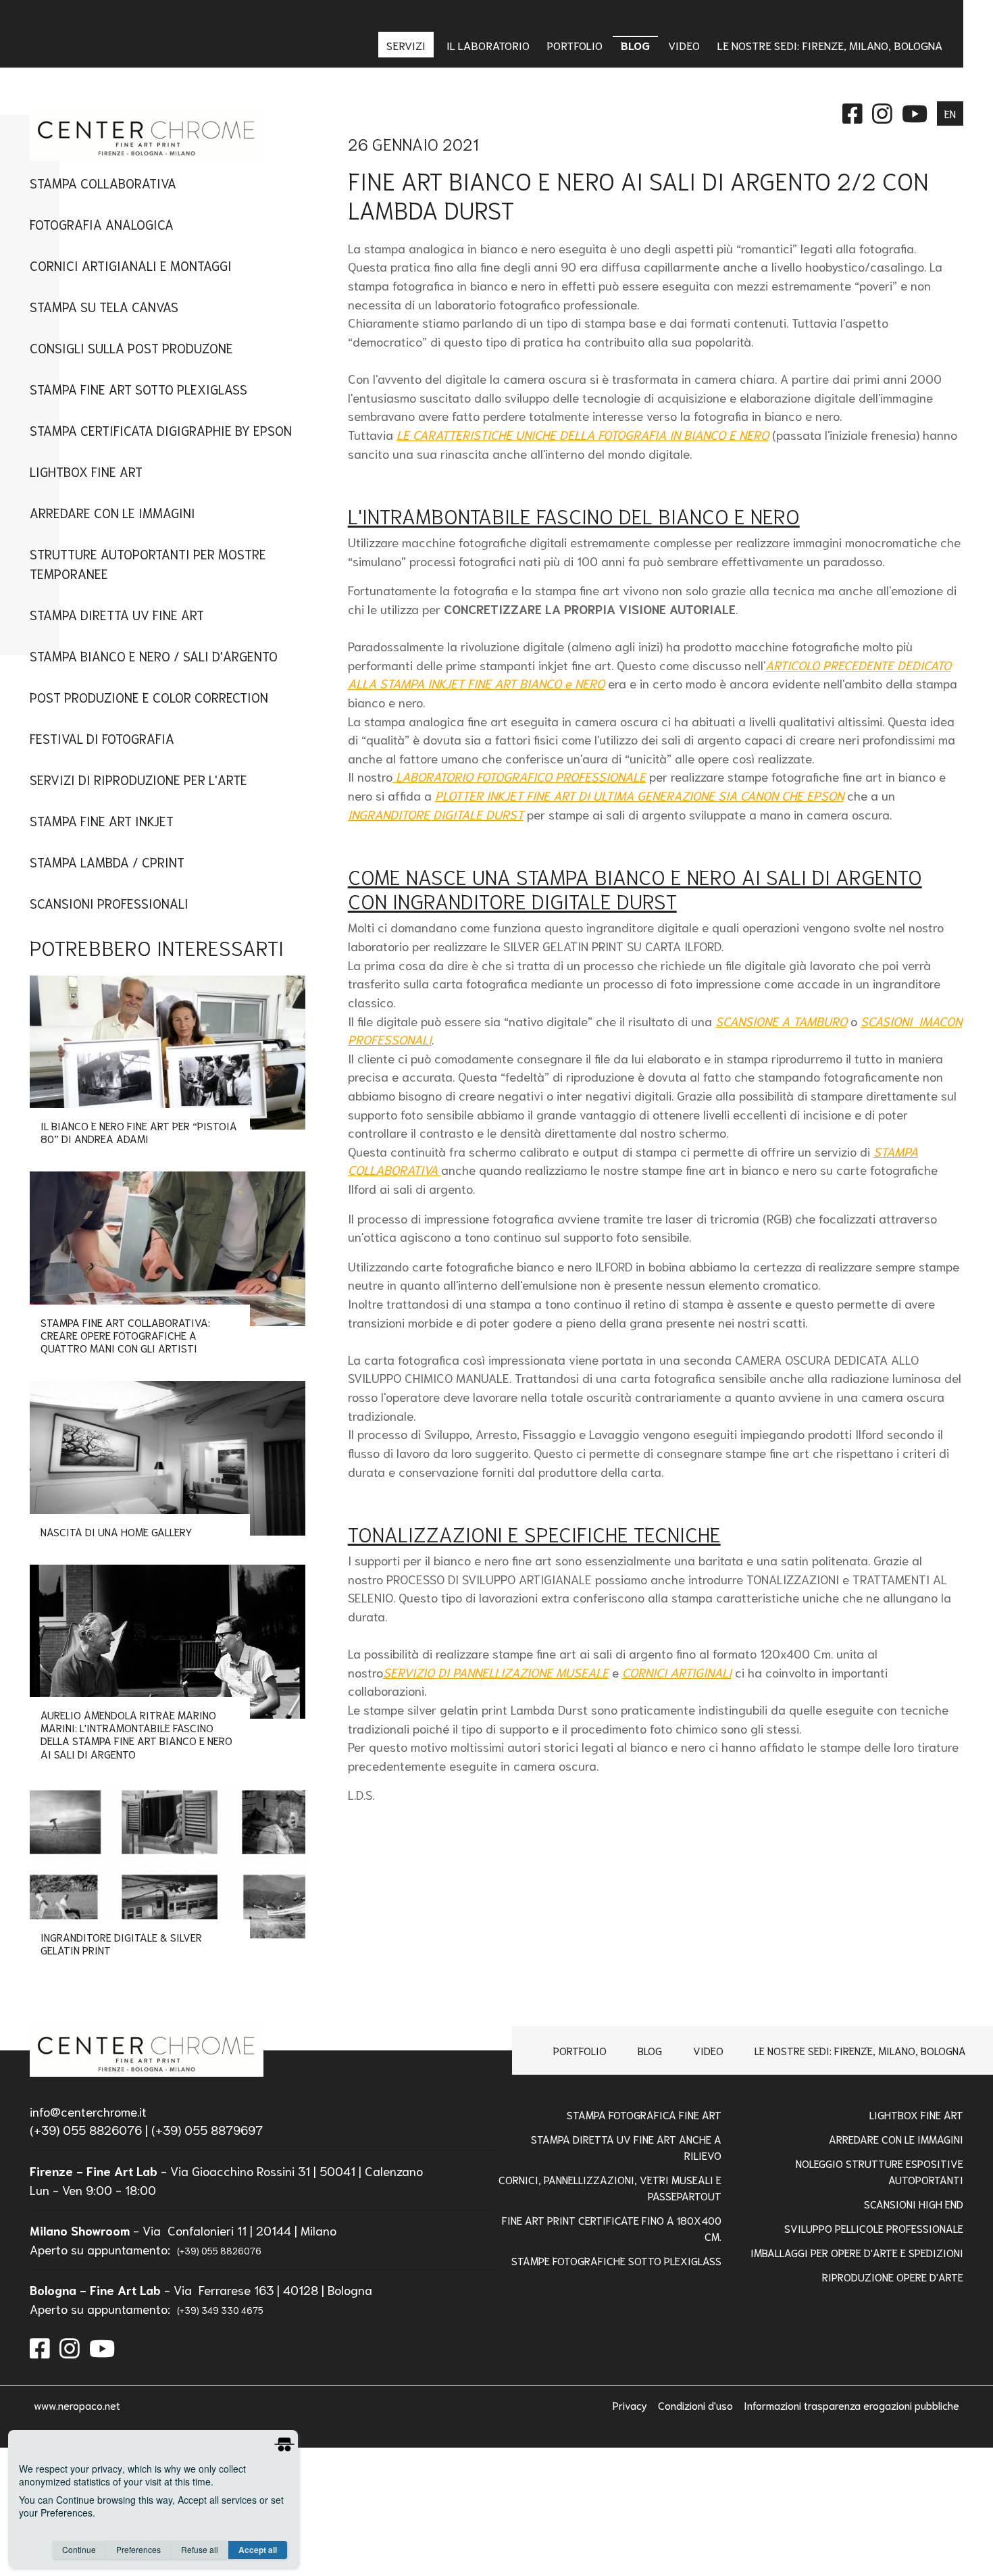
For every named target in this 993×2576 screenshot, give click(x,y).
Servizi (407, 45)
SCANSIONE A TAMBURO (781, 1021)
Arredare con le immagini (112, 512)
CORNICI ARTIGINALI (677, 1672)
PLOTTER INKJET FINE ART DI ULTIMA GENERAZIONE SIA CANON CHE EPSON (639, 795)
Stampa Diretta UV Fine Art (117, 614)
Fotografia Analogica (102, 224)
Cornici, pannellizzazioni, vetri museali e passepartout (610, 2187)
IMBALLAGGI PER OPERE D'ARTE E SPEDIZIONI (857, 2252)
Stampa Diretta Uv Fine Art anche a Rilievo (626, 2147)
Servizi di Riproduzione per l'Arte (138, 779)
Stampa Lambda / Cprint (107, 862)
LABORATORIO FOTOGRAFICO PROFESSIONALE (519, 776)
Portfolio (580, 2050)
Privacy (631, 2405)
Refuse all (200, 2549)
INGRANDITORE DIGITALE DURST (436, 814)
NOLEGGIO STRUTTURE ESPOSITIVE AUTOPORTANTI (879, 2171)
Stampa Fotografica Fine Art (644, 2114)
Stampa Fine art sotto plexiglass (138, 389)
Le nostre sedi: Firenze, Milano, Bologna (860, 2050)
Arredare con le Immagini (896, 2139)
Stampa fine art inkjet (102, 820)
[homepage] (146, 2050)
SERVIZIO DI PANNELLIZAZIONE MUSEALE (496, 1672)
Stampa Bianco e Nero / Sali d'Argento (154, 656)
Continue (79, 2549)
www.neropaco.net (77, 2405)
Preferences (138, 2549)
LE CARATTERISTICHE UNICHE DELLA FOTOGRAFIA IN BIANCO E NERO (583, 434)
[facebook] (40, 2347)
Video (708, 2050)
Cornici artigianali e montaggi (131, 265)
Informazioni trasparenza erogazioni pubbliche (851, 2405)
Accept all (258, 2550)
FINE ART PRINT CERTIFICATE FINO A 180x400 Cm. (612, 2228)
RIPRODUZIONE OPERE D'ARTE (892, 2276)
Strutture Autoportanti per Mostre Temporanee (148, 563)
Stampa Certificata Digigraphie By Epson (161, 430)
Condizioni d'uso (697, 2405)
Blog (650, 2050)
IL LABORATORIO (488, 45)
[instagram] (70, 2347)
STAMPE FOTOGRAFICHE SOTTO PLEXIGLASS (616, 2260)
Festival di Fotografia (102, 738)
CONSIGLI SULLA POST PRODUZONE (131, 348)
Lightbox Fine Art (86, 471)
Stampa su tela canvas (104, 306)
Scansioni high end (913, 2203)
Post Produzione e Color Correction (149, 697)
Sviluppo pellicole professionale (873, 2228)
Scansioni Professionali (109, 903)
